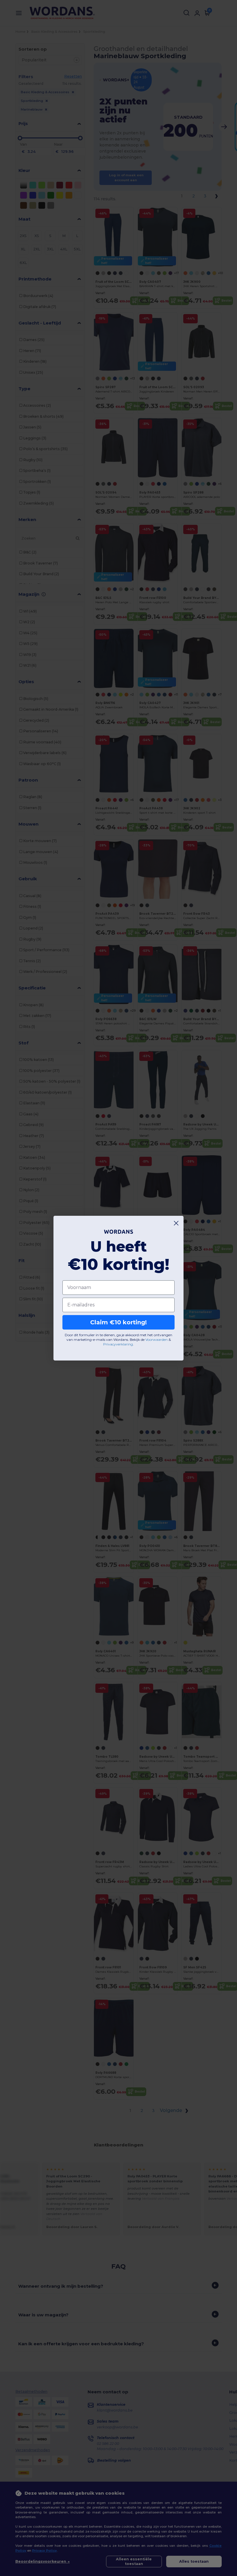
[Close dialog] (176, 1223)
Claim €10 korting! (118, 1322)
